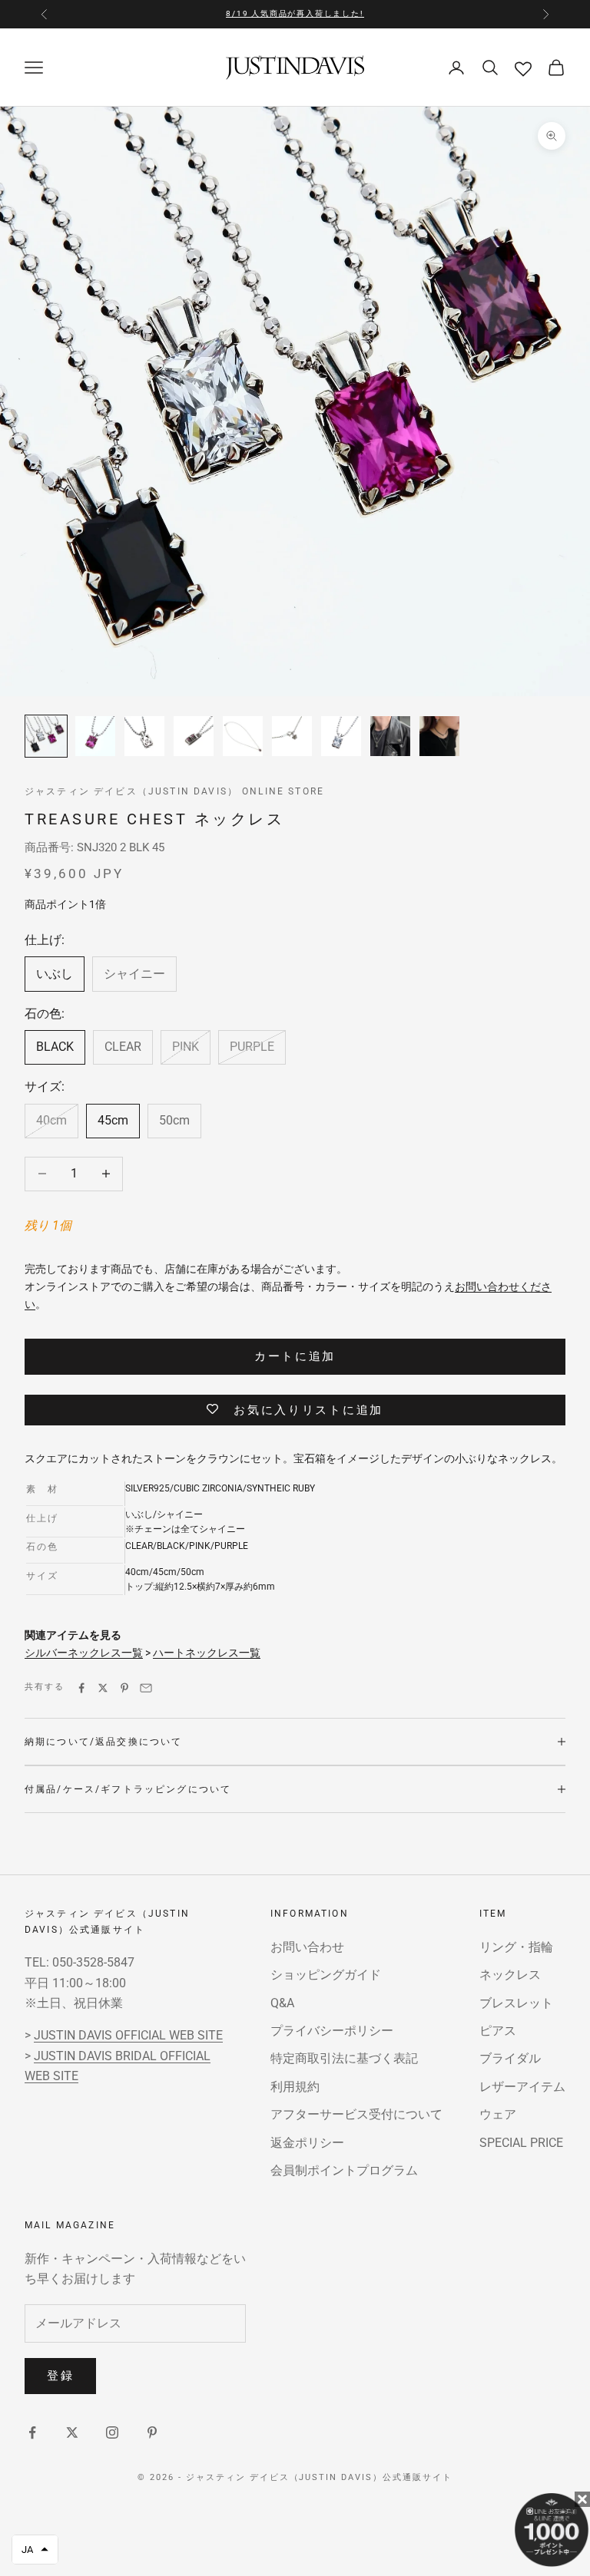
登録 (60, 2376)
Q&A (282, 2003)
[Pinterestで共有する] (124, 1688)
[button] (35, 2550)
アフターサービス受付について (356, 2114)
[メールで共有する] (146, 1688)
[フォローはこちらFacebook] (32, 2432)
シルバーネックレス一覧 (84, 1653)
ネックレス (510, 1975)
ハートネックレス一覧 (207, 1653)
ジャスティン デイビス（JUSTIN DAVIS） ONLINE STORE (174, 791)
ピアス (498, 2031)
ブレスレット (516, 2003)
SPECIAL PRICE (521, 2143)
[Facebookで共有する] (81, 1688)
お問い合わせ (307, 1947)
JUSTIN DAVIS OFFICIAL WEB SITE (128, 2035)
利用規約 (295, 2087)
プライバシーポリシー (332, 2031)
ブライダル (510, 2058)
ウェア (498, 2114)
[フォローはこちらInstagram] (112, 2432)
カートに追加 (295, 1356)
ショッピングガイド (326, 1975)
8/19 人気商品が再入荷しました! (295, 13)
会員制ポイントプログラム (344, 2170)
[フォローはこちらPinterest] (152, 2432)
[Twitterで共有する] (103, 1688)
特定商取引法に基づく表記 (344, 2058)
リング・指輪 (516, 1947)
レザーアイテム (522, 2087)
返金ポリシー (307, 2143)
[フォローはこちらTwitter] (72, 2432)
